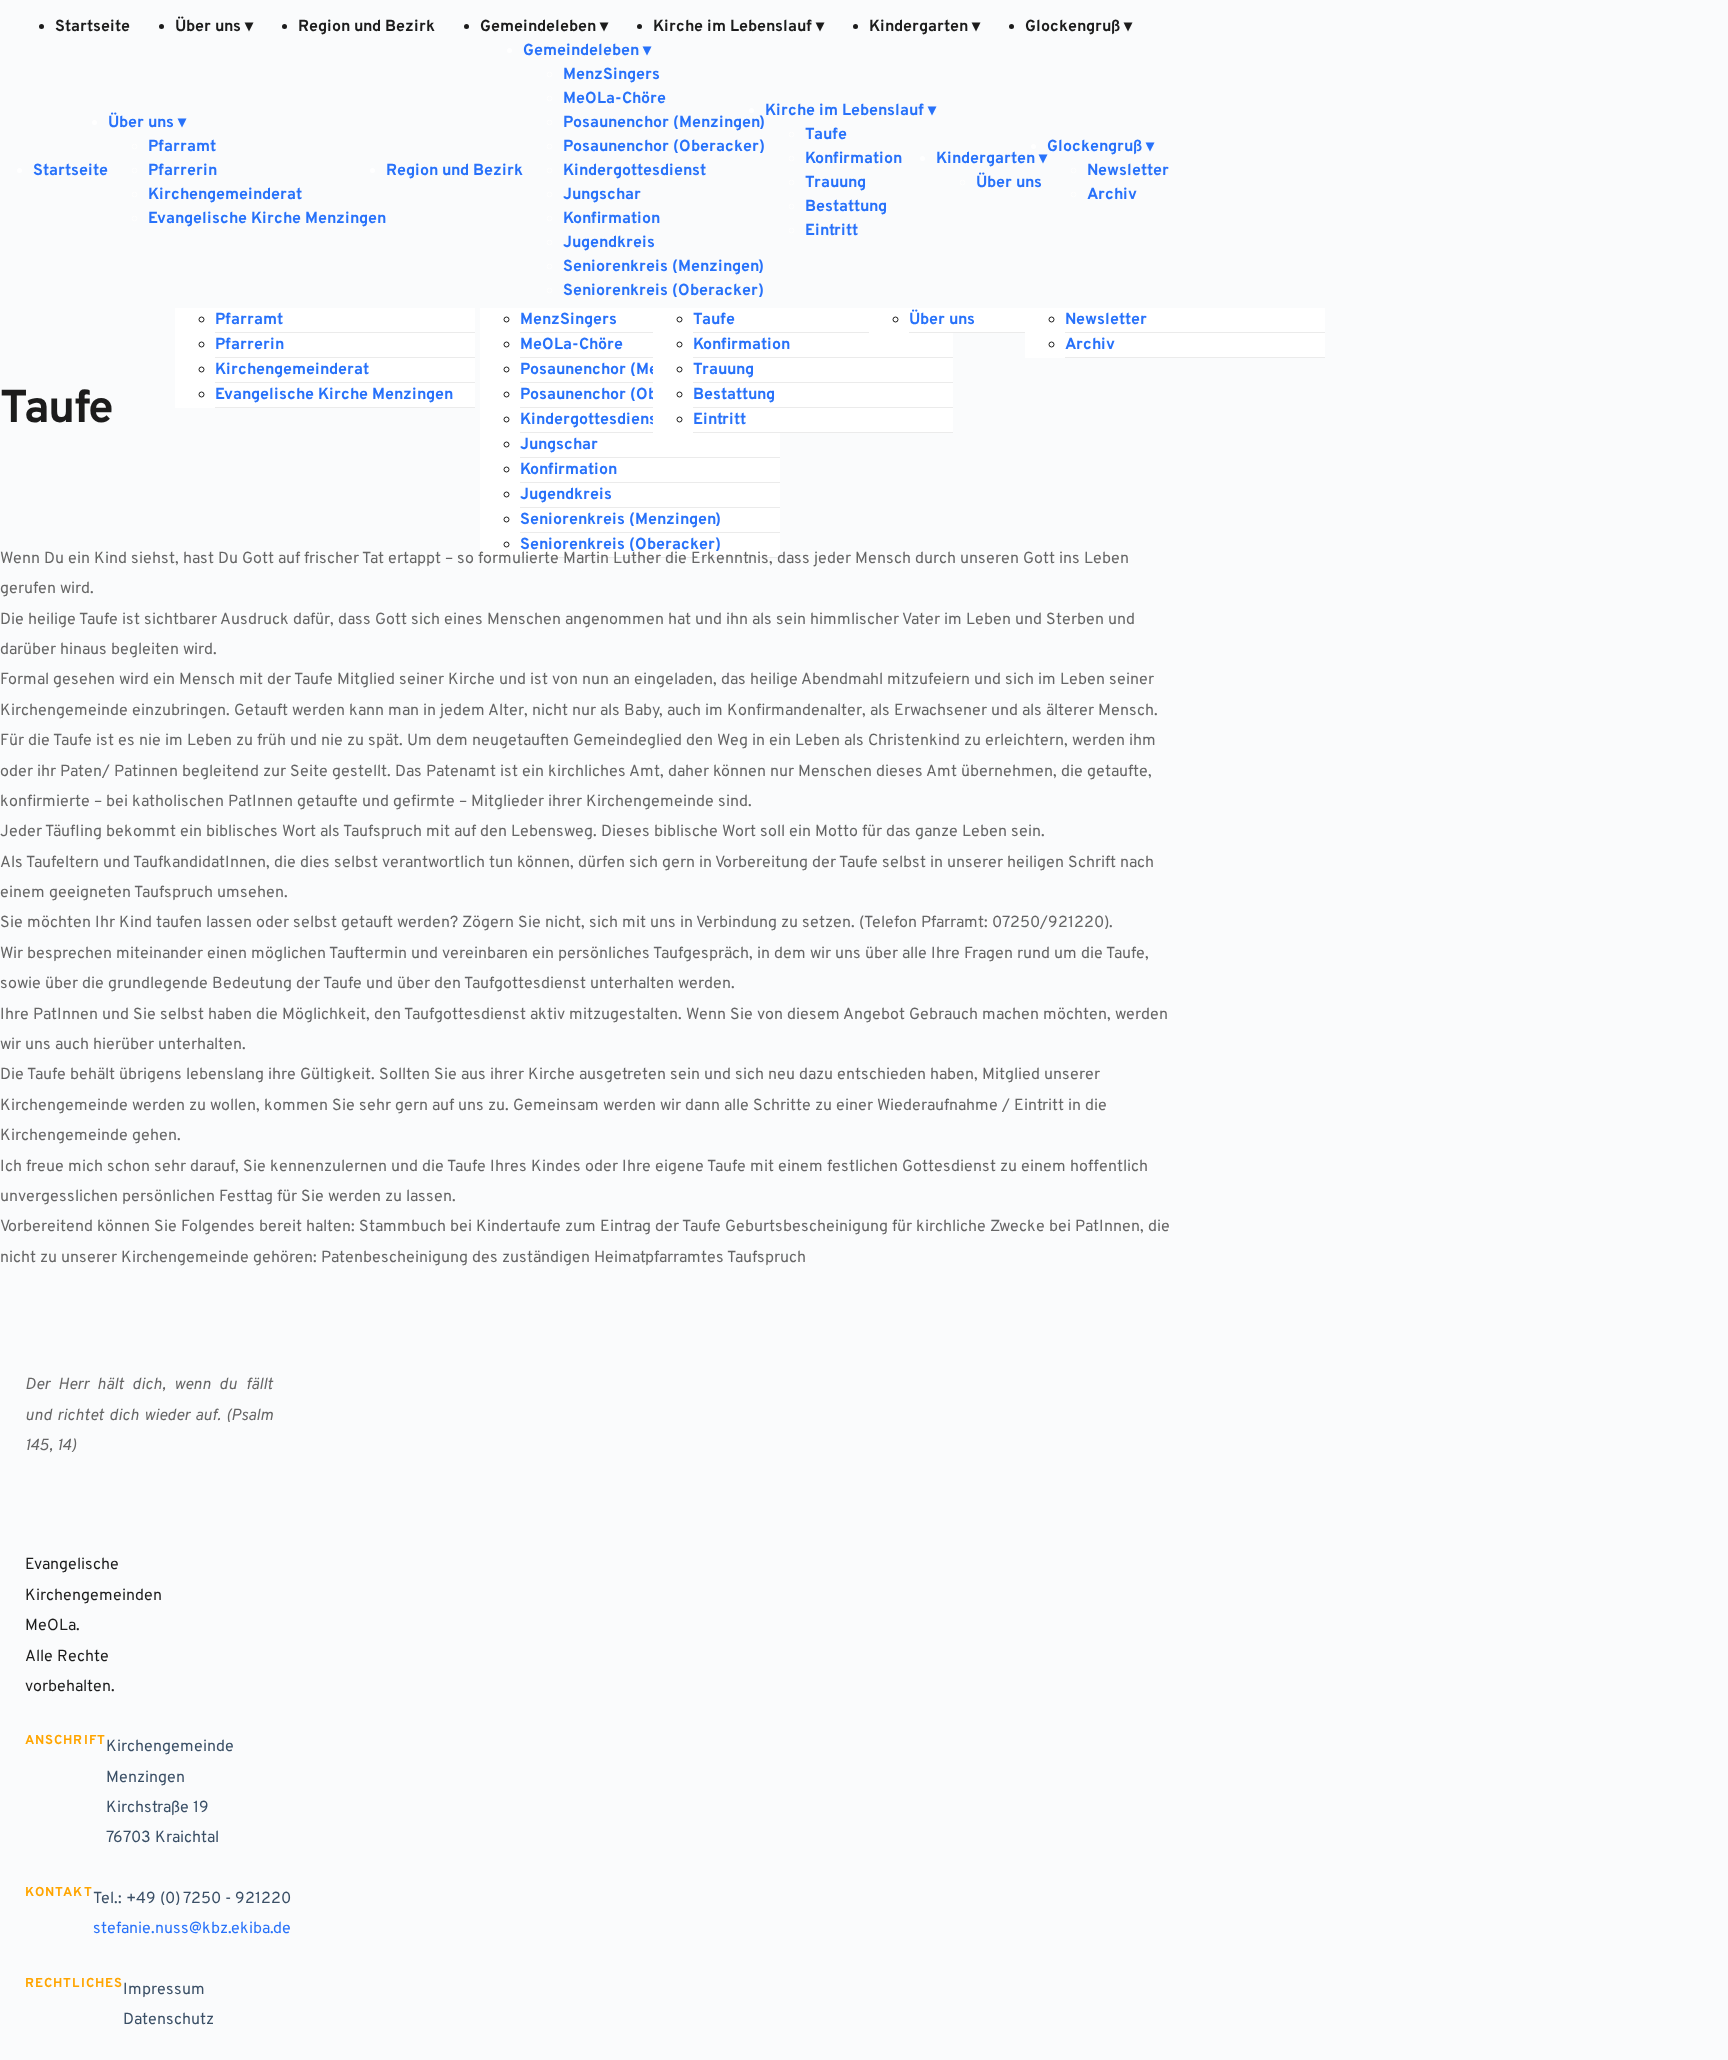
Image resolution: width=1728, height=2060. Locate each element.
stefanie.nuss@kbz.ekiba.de (192, 1929)
